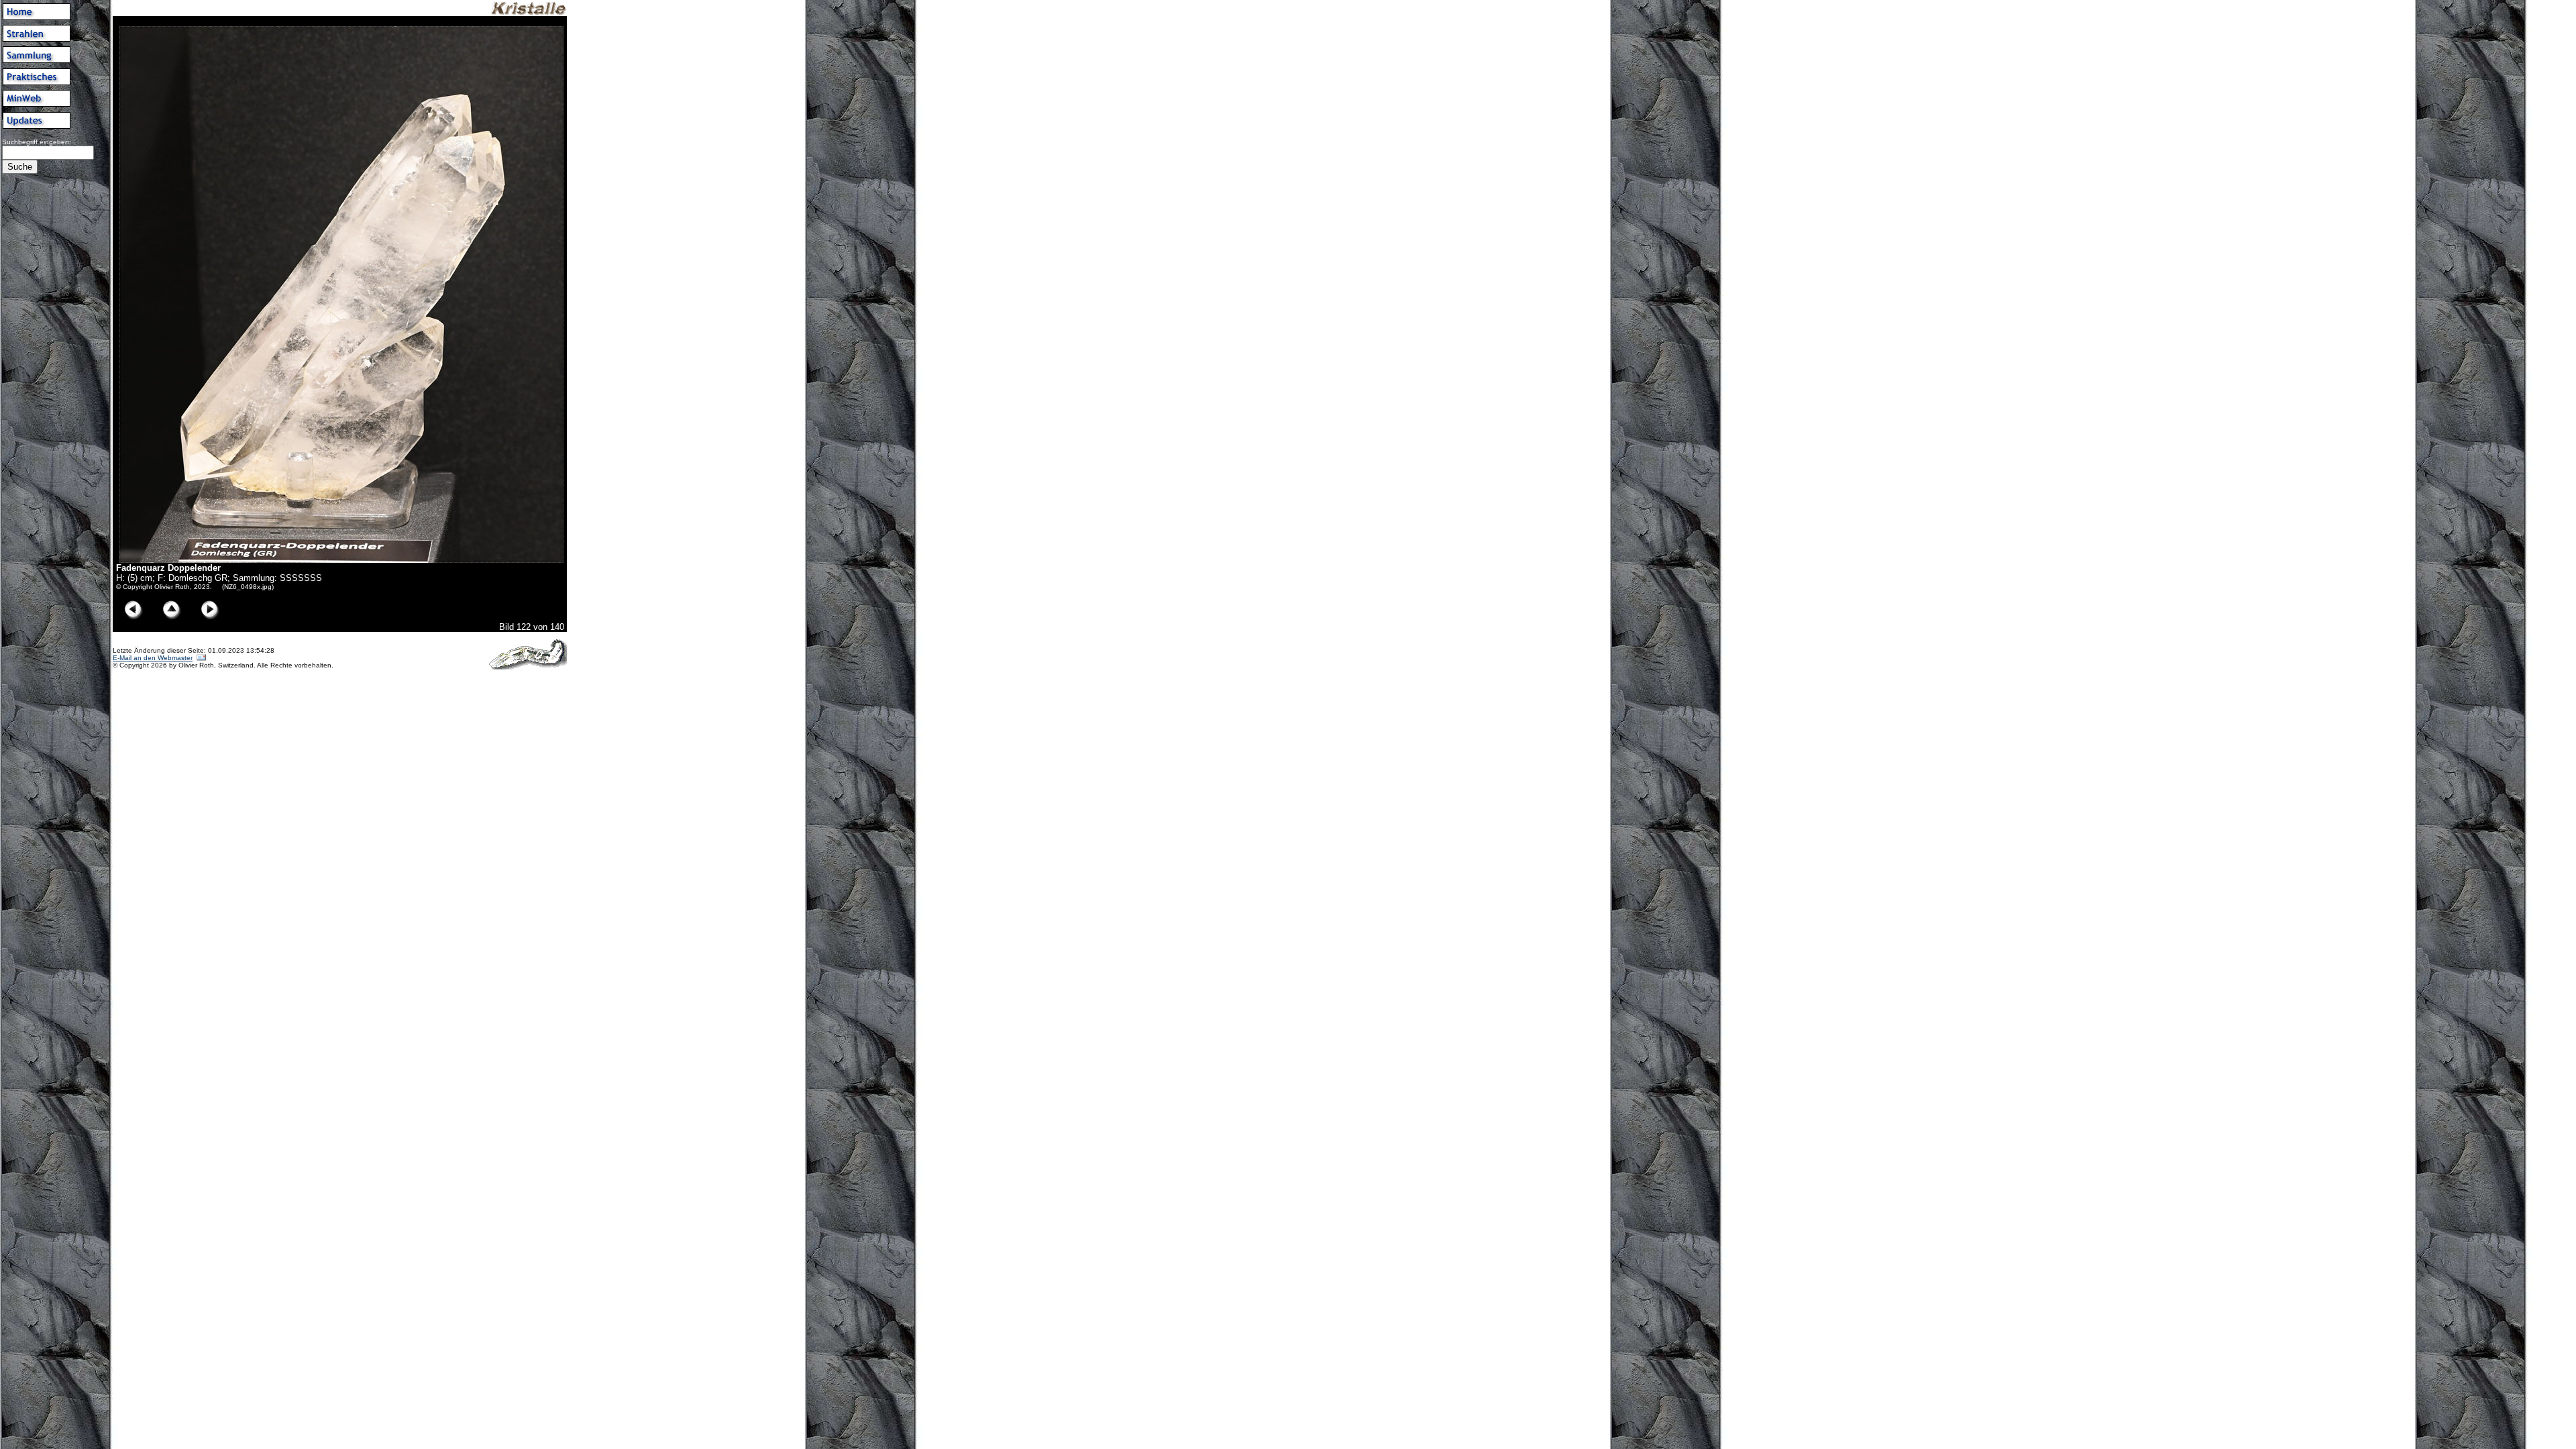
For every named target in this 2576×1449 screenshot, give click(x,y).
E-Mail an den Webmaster (153, 658)
